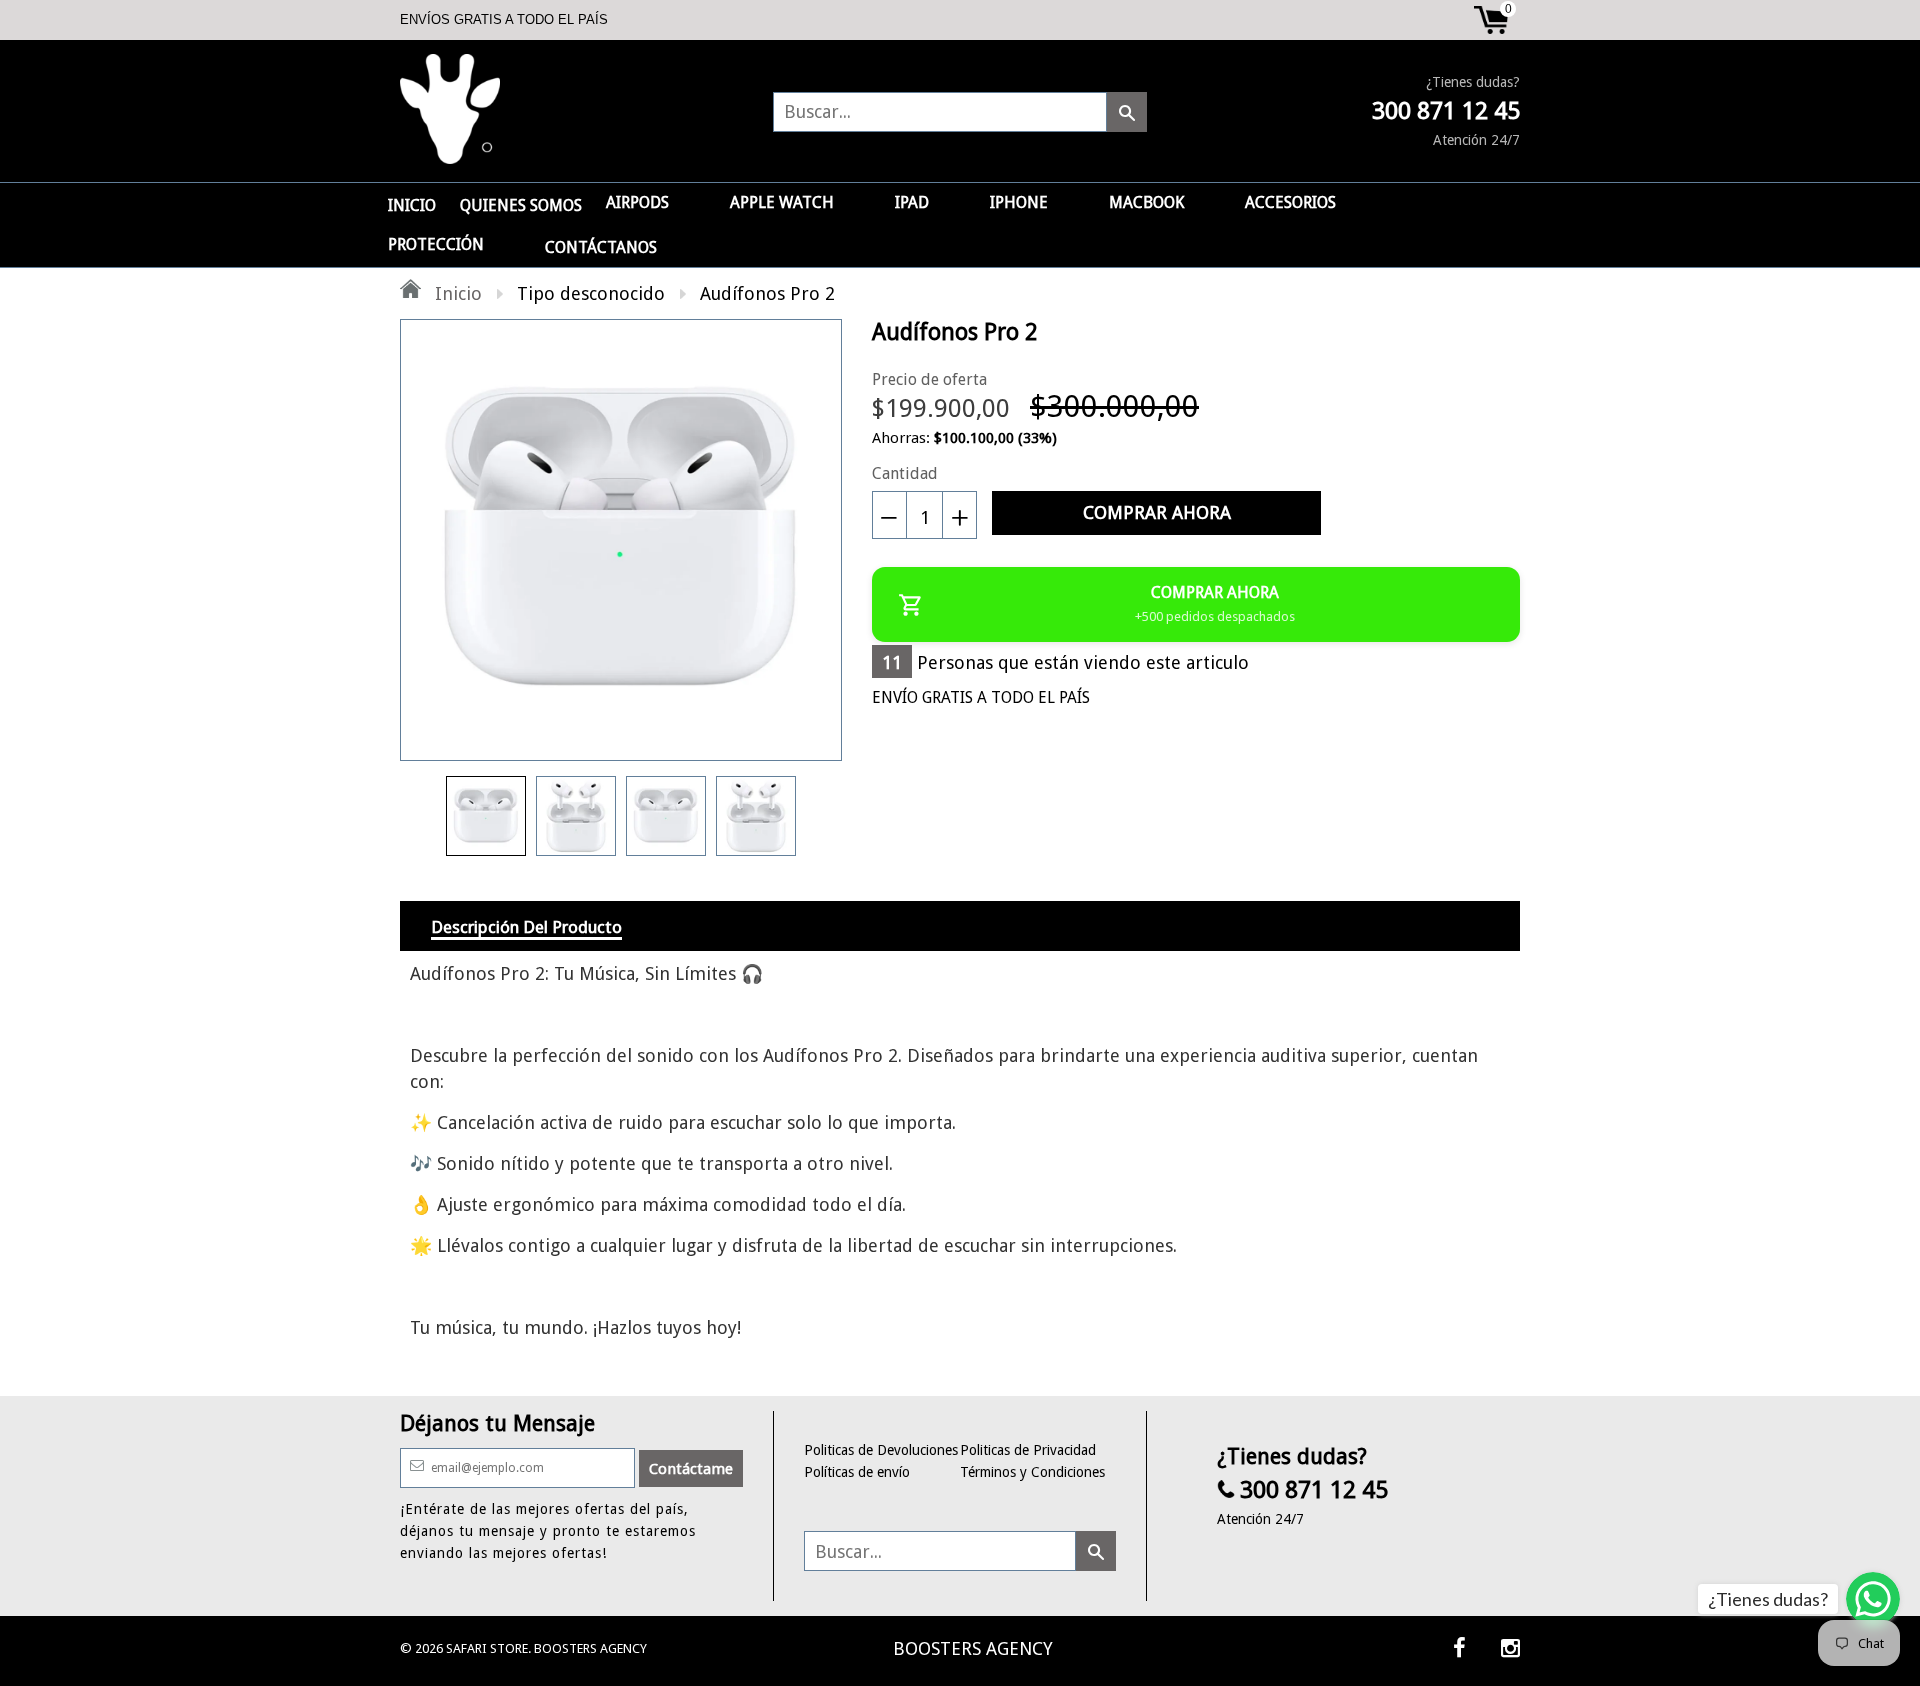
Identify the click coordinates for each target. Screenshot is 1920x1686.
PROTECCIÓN (436, 244)
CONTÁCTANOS (601, 247)
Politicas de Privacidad (1028, 1450)
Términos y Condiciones (1032, 1472)
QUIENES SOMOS (521, 205)
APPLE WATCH (782, 202)
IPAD (912, 202)
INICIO (412, 205)
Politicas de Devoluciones (881, 1450)
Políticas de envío (857, 1472)
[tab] (526, 926)
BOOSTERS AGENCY (973, 1648)
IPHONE (1019, 202)
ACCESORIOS (1290, 202)
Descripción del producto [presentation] (526, 927)
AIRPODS (637, 202)
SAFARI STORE (487, 1648)
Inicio (456, 293)
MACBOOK (1146, 202)
